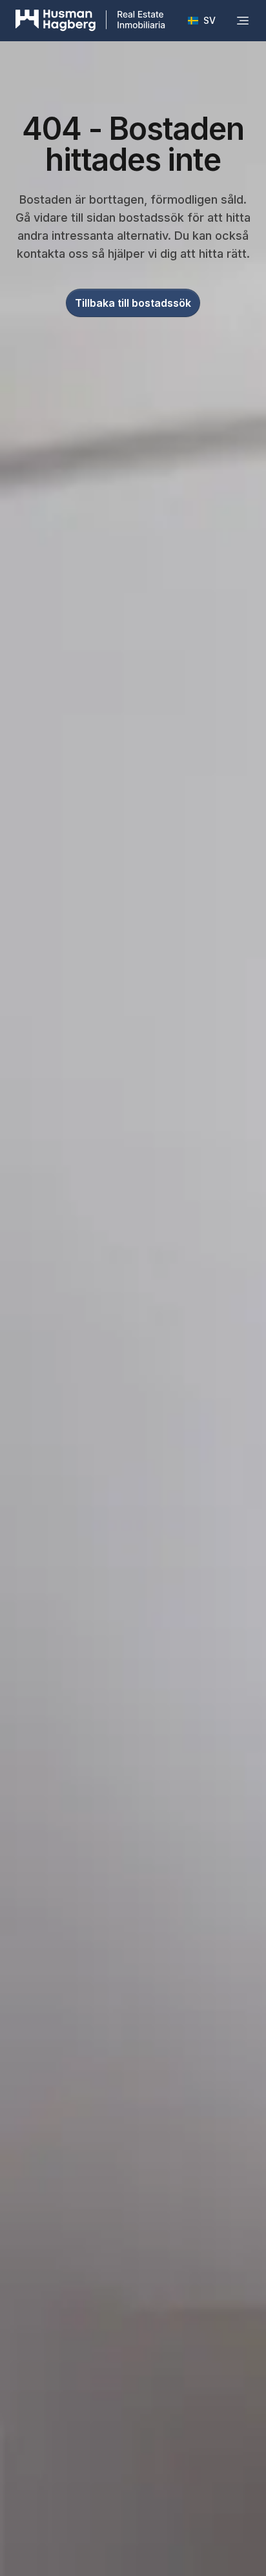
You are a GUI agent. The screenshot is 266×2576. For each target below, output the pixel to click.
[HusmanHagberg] (90, 21)
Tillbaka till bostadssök (133, 303)
